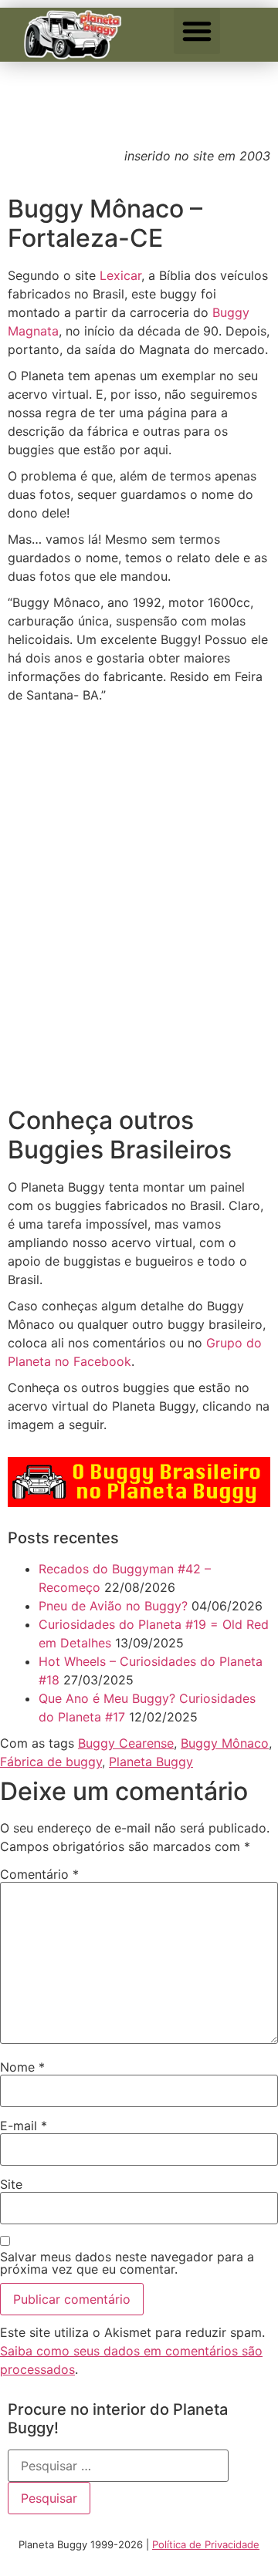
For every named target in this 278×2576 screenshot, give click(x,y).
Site (11, 2184)
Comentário (39, 1874)
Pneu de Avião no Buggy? (113, 1606)
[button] (197, 31)
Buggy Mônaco (225, 1743)
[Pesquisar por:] (118, 2466)
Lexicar (120, 275)
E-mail (24, 2126)
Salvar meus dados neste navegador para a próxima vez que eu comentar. (127, 2263)
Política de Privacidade (206, 2544)
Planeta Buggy (151, 1762)
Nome (22, 2067)
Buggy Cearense (126, 1743)
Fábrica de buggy (51, 1762)
